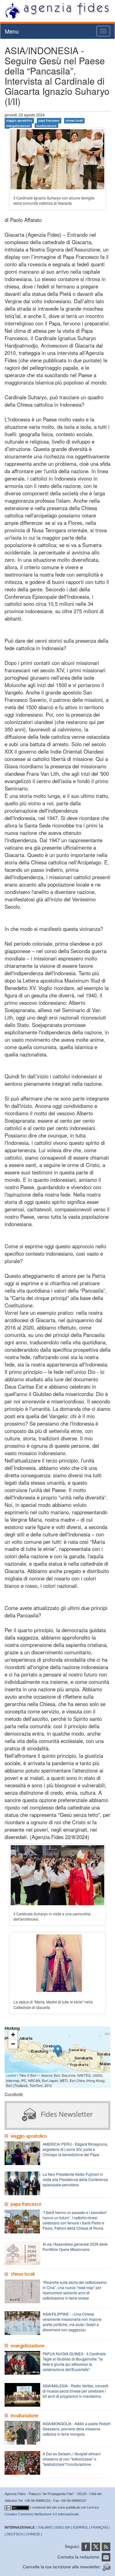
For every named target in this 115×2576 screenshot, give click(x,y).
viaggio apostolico (19, 121)
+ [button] (13, 2035)
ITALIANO (45, 2527)
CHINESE (33, 2534)
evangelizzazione (18, 126)
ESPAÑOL (81, 2527)
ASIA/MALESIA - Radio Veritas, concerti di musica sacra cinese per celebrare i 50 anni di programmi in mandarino (75, 2391)
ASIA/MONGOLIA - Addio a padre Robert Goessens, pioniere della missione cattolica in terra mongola (77, 2429)
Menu (12, 31)
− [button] (13, 2044)
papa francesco (49, 121)
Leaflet (11, 2075)
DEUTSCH (15, 2534)
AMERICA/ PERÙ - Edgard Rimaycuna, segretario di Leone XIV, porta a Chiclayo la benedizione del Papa (75, 2149)
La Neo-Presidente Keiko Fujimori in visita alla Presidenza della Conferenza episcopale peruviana (75, 2179)
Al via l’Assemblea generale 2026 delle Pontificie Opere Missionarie (75, 2247)
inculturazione (46, 126)
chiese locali (74, 121)
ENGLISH (63, 2527)
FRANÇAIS (100, 2527)
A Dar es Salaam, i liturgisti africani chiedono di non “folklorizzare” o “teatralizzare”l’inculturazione (72, 2459)
